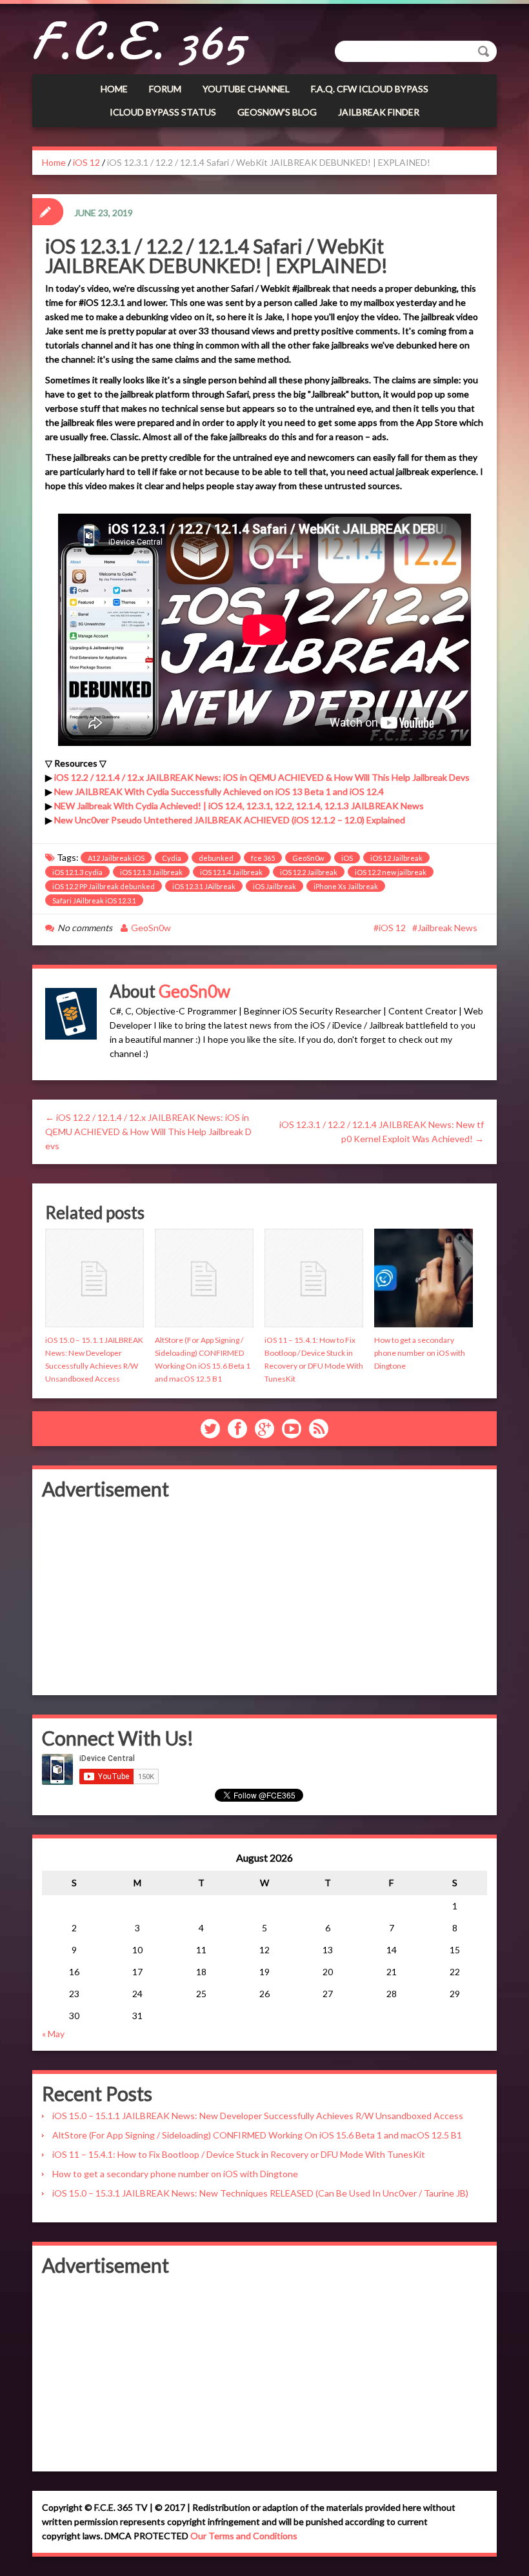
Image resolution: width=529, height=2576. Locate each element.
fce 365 (263, 858)
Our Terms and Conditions (244, 2536)
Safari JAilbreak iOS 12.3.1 (94, 901)
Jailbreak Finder (379, 112)
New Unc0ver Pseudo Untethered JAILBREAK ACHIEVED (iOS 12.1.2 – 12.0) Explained (230, 820)
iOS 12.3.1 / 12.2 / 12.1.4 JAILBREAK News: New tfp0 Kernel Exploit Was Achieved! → (382, 1132)
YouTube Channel (246, 89)
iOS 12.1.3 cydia (77, 872)
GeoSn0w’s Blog (277, 112)
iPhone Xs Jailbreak (346, 886)
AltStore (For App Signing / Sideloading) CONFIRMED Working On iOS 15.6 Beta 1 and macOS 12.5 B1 (257, 2135)
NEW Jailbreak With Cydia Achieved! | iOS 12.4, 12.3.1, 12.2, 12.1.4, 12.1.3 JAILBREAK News (239, 806)
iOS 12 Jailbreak (396, 858)
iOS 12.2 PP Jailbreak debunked (104, 886)
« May (53, 2034)
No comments (85, 928)
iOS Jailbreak (274, 886)
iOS (347, 858)
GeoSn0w (308, 858)
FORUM (165, 89)
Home (114, 89)
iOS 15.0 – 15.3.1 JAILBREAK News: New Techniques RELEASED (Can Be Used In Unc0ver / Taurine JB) (260, 2193)
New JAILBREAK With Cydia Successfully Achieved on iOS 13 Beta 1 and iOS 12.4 (219, 791)
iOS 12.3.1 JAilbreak (204, 886)
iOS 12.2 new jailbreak (391, 872)
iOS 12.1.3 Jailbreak (151, 872)
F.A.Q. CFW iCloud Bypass (370, 89)
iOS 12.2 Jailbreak (309, 872)
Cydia (172, 858)
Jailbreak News (447, 928)
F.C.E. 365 (139, 42)
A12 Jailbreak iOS (116, 858)
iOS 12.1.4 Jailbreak (231, 872)
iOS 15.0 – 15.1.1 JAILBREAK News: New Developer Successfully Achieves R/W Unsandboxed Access (258, 2116)
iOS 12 (86, 162)
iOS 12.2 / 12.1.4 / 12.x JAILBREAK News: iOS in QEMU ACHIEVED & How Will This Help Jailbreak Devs (262, 777)
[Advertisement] (264, 1595)
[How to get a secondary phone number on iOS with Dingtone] (424, 1278)
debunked (216, 858)
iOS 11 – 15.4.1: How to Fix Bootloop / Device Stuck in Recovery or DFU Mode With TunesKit (239, 2154)
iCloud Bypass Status (163, 112)
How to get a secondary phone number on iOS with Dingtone (420, 1353)
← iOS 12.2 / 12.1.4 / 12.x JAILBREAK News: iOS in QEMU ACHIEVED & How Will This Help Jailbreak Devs (148, 1132)
